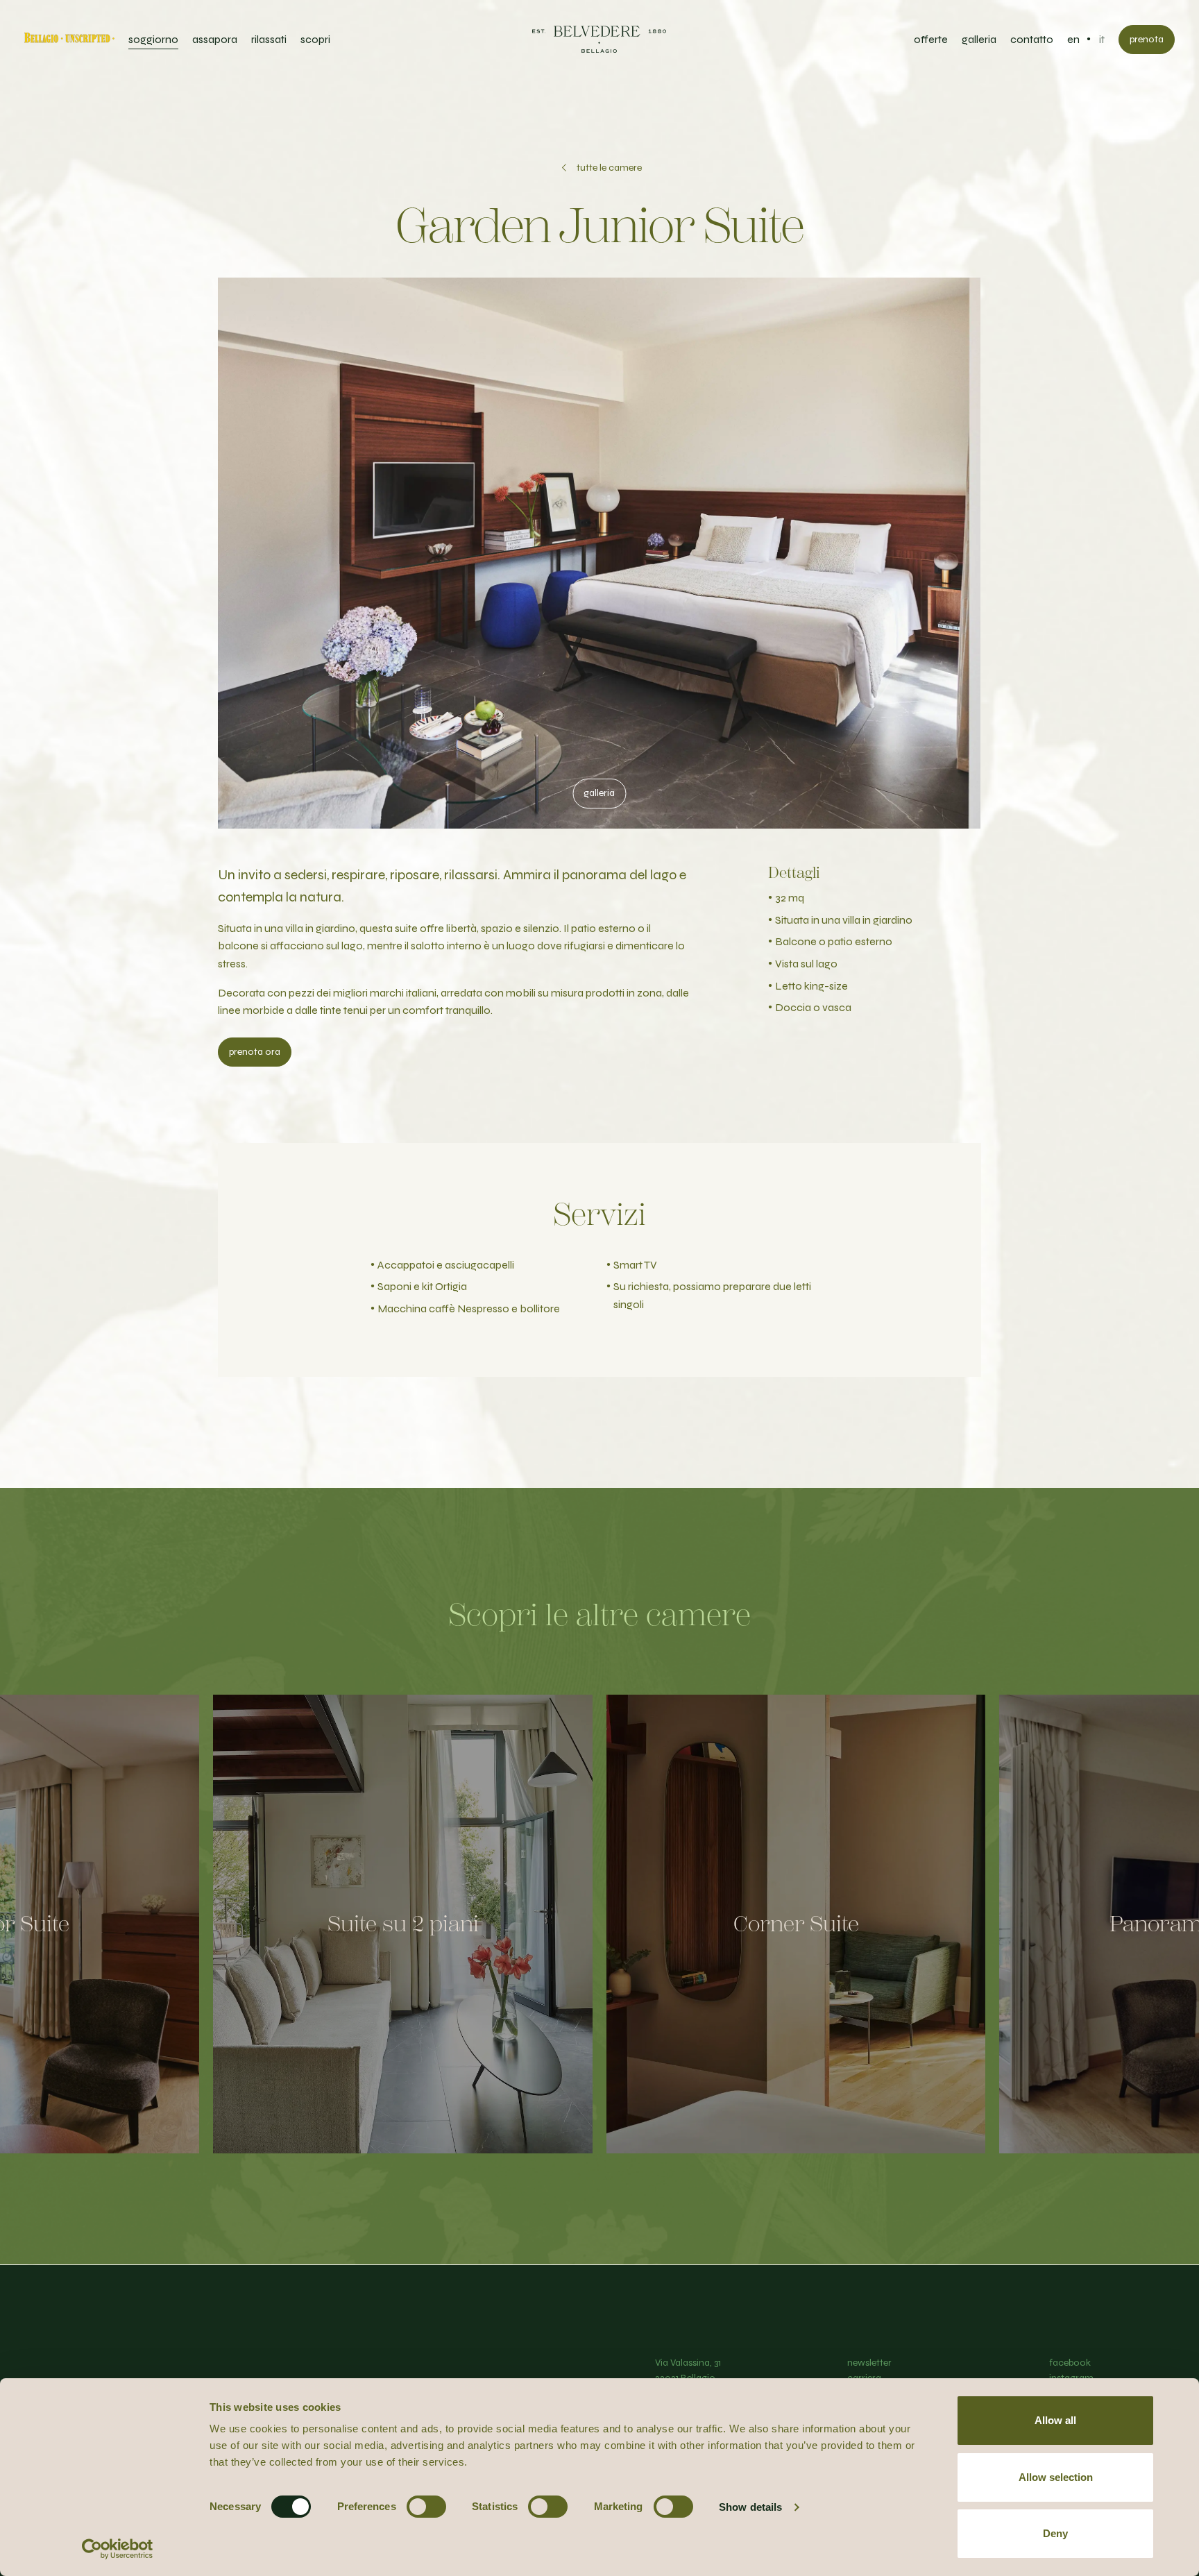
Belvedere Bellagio (599, 40)
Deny (1055, 2533)
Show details (750, 2507)
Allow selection (1056, 2477)
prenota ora (255, 1052)
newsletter (869, 2363)
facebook (1070, 2363)
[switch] (426, 2507)
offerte (931, 39)
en (1073, 39)
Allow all (1055, 2420)
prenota (1147, 39)
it (1102, 39)
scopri (315, 39)
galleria (979, 39)
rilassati (269, 39)
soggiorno (153, 39)
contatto (1032, 39)
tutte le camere (609, 168)
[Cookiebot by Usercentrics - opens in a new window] (118, 2549)
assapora (215, 39)
